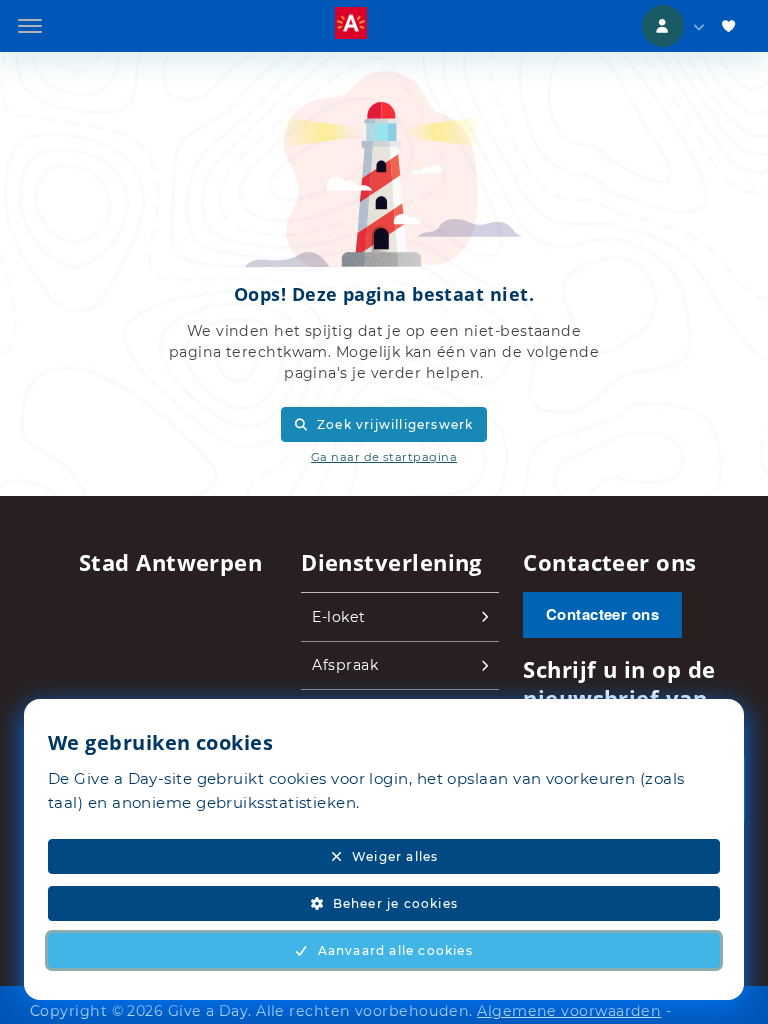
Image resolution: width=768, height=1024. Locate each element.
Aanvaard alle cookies (395, 950)
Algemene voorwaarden (569, 1011)
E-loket (338, 617)
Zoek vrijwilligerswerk (395, 424)
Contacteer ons (602, 614)
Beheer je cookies (395, 903)
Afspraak (345, 665)
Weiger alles (395, 856)
